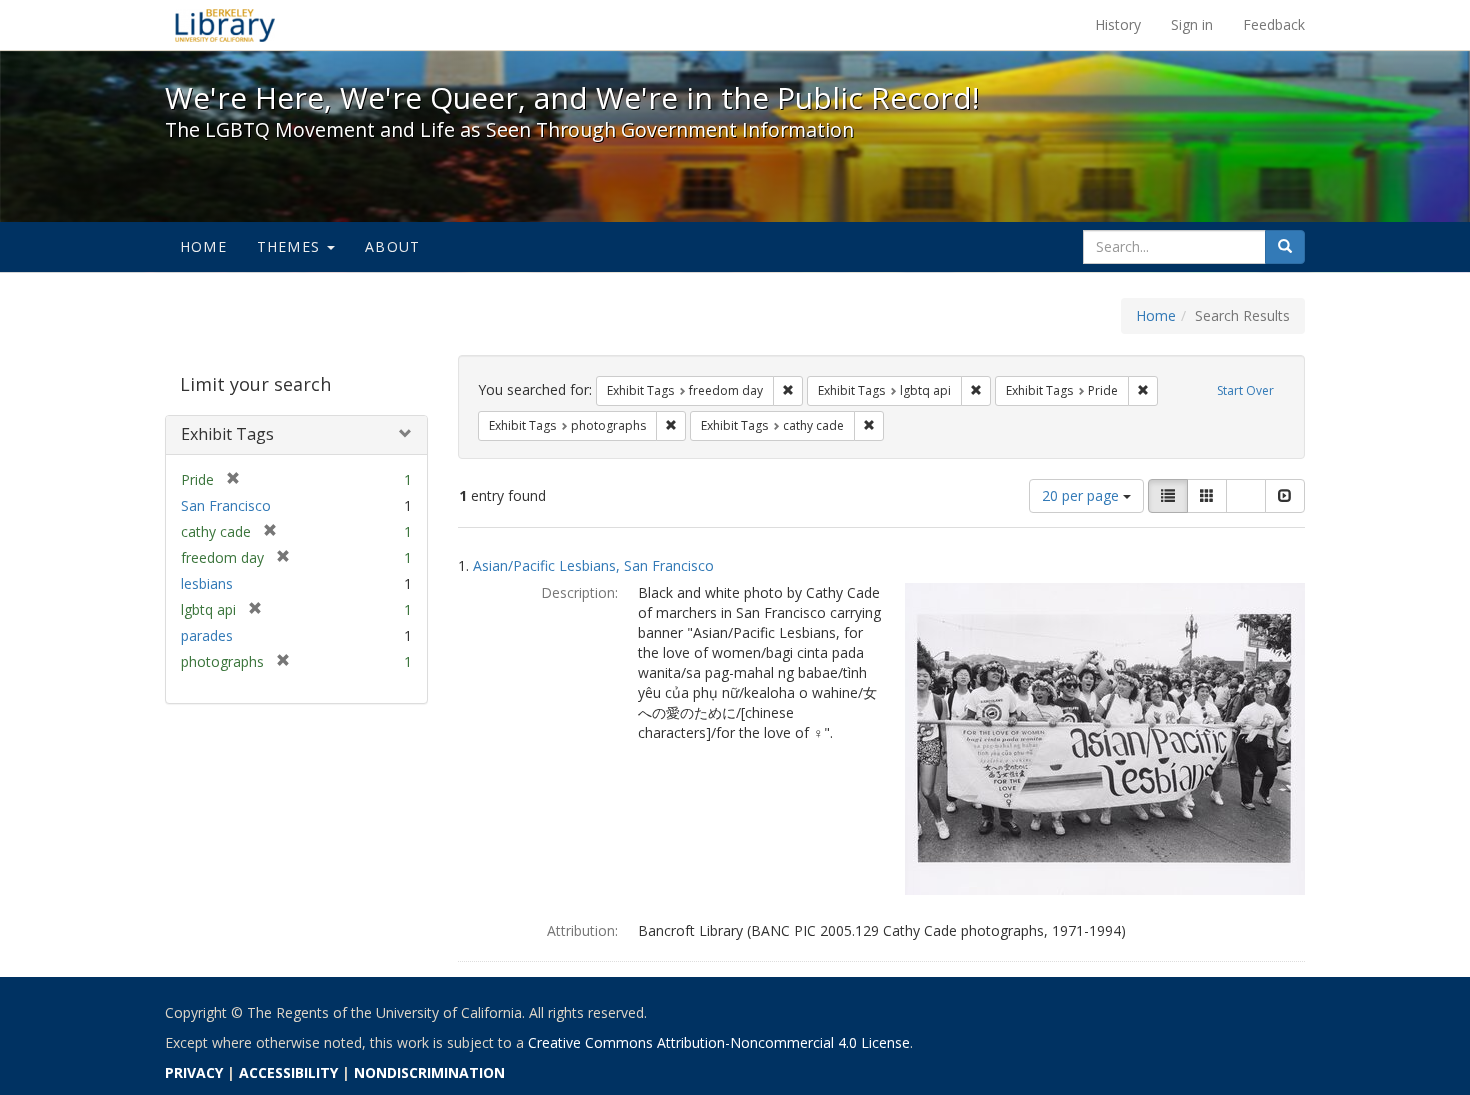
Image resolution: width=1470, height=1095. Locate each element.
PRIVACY (194, 1072)
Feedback (1274, 24)
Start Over (1245, 390)
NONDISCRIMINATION (429, 1072)
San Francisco (226, 505)
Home (203, 246)
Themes (291, 246)
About (392, 246)
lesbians (207, 583)
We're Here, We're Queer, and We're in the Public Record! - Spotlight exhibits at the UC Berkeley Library (225, 25)
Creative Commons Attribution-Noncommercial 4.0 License (719, 1042)
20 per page (1082, 495)
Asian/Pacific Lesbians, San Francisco (593, 565)
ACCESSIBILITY (288, 1072)
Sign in (1192, 24)
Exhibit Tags (227, 434)
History (1118, 24)
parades (207, 635)
